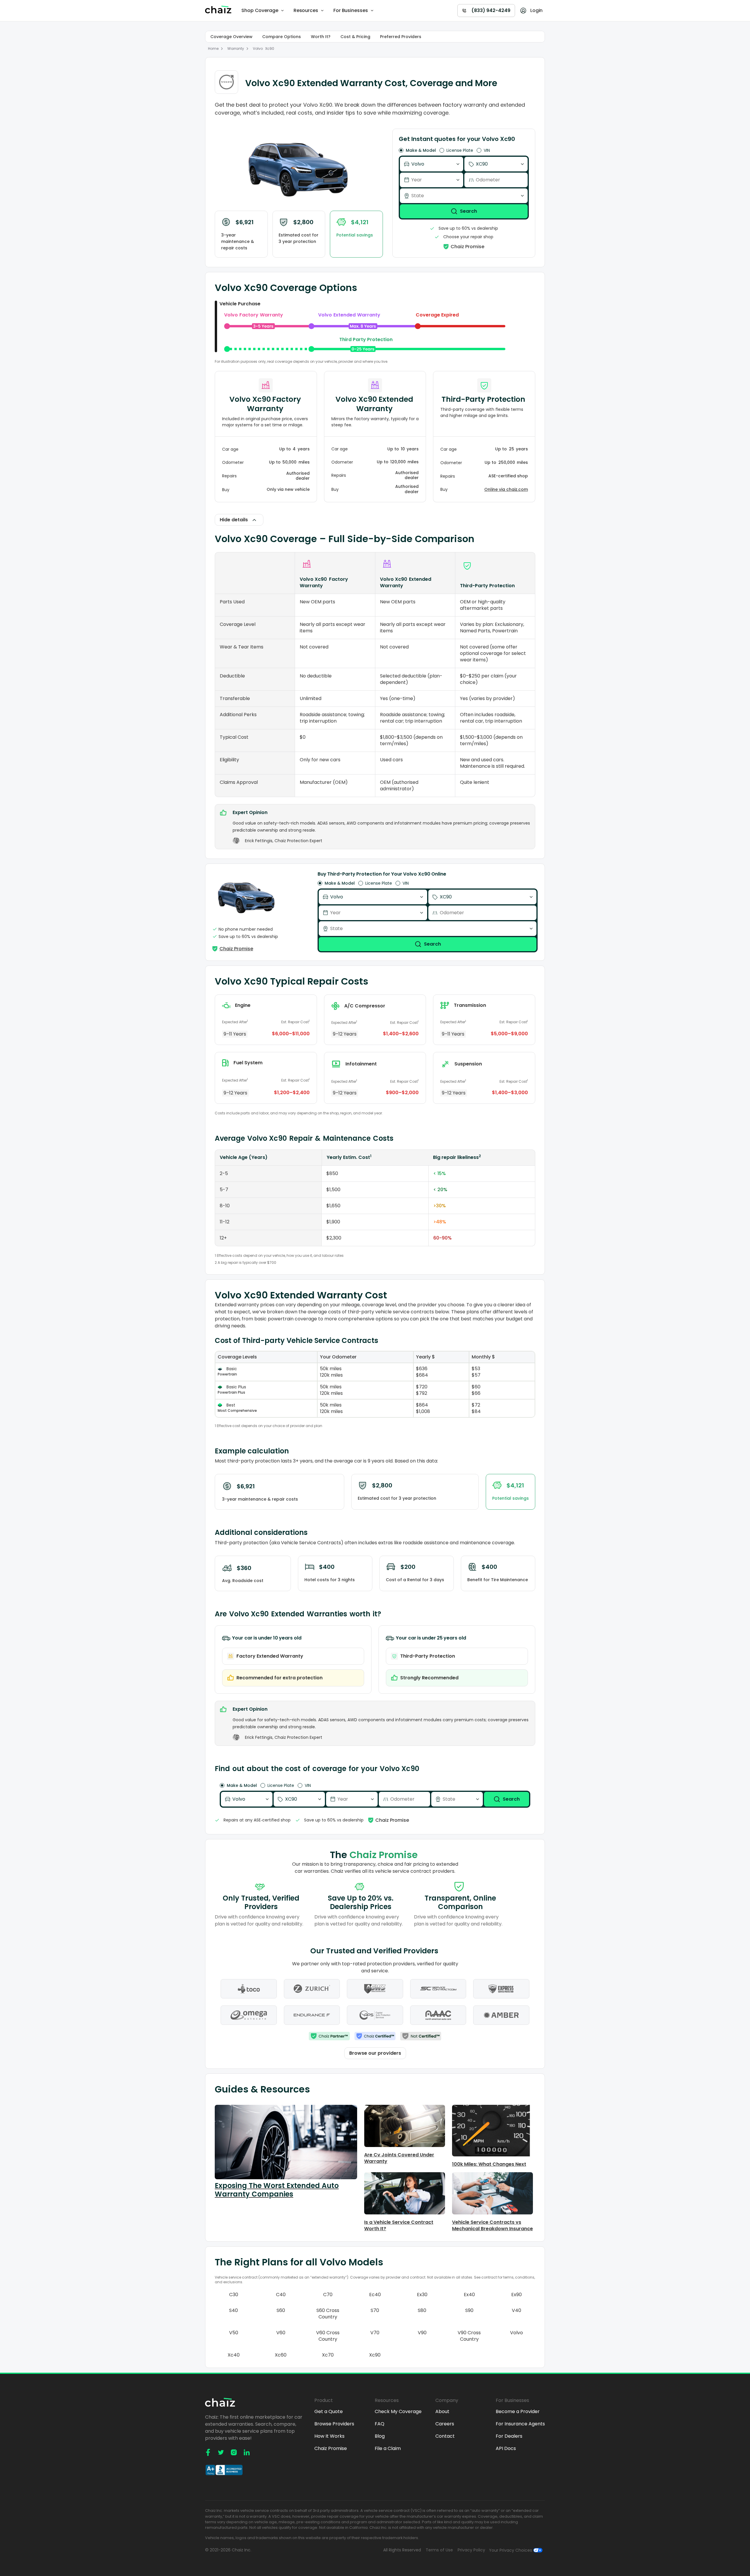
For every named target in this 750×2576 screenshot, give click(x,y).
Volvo (258, 48)
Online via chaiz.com (506, 490)
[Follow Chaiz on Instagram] (234, 2452)
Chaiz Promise (331, 2449)
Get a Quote (329, 2412)
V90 (422, 2333)
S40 (233, 2311)
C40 (281, 2295)
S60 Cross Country (328, 2314)
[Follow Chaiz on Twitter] (221, 2452)
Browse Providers (334, 2424)
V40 (517, 2311)
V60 (281, 2333)
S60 (281, 2311)
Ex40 (469, 2295)
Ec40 (375, 2295)
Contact (445, 2436)
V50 (234, 2333)
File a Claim (388, 2449)
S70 (375, 2311)
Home (213, 48)
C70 (328, 2295)
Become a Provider (518, 2412)
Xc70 (328, 2355)
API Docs (506, 2449)
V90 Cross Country (469, 2336)
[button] (263, 11)
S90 (469, 2311)
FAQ (380, 2424)
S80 (422, 2311)
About (442, 2412)
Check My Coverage (398, 2412)
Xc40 (234, 2355)
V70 (375, 2333)
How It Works (329, 2436)
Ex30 (422, 2295)
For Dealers (509, 2436)
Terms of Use (439, 2550)
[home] (219, 11)
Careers (445, 2424)
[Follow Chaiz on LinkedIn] (247, 2452)
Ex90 (517, 2295)
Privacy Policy (471, 2550)
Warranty (236, 48)
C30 (234, 2295)
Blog (380, 2436)
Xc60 (281, 2355)
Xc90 (270, 48)
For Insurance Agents (520, 2424)
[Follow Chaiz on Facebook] (208, 2452)
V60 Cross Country (328, 2336)
